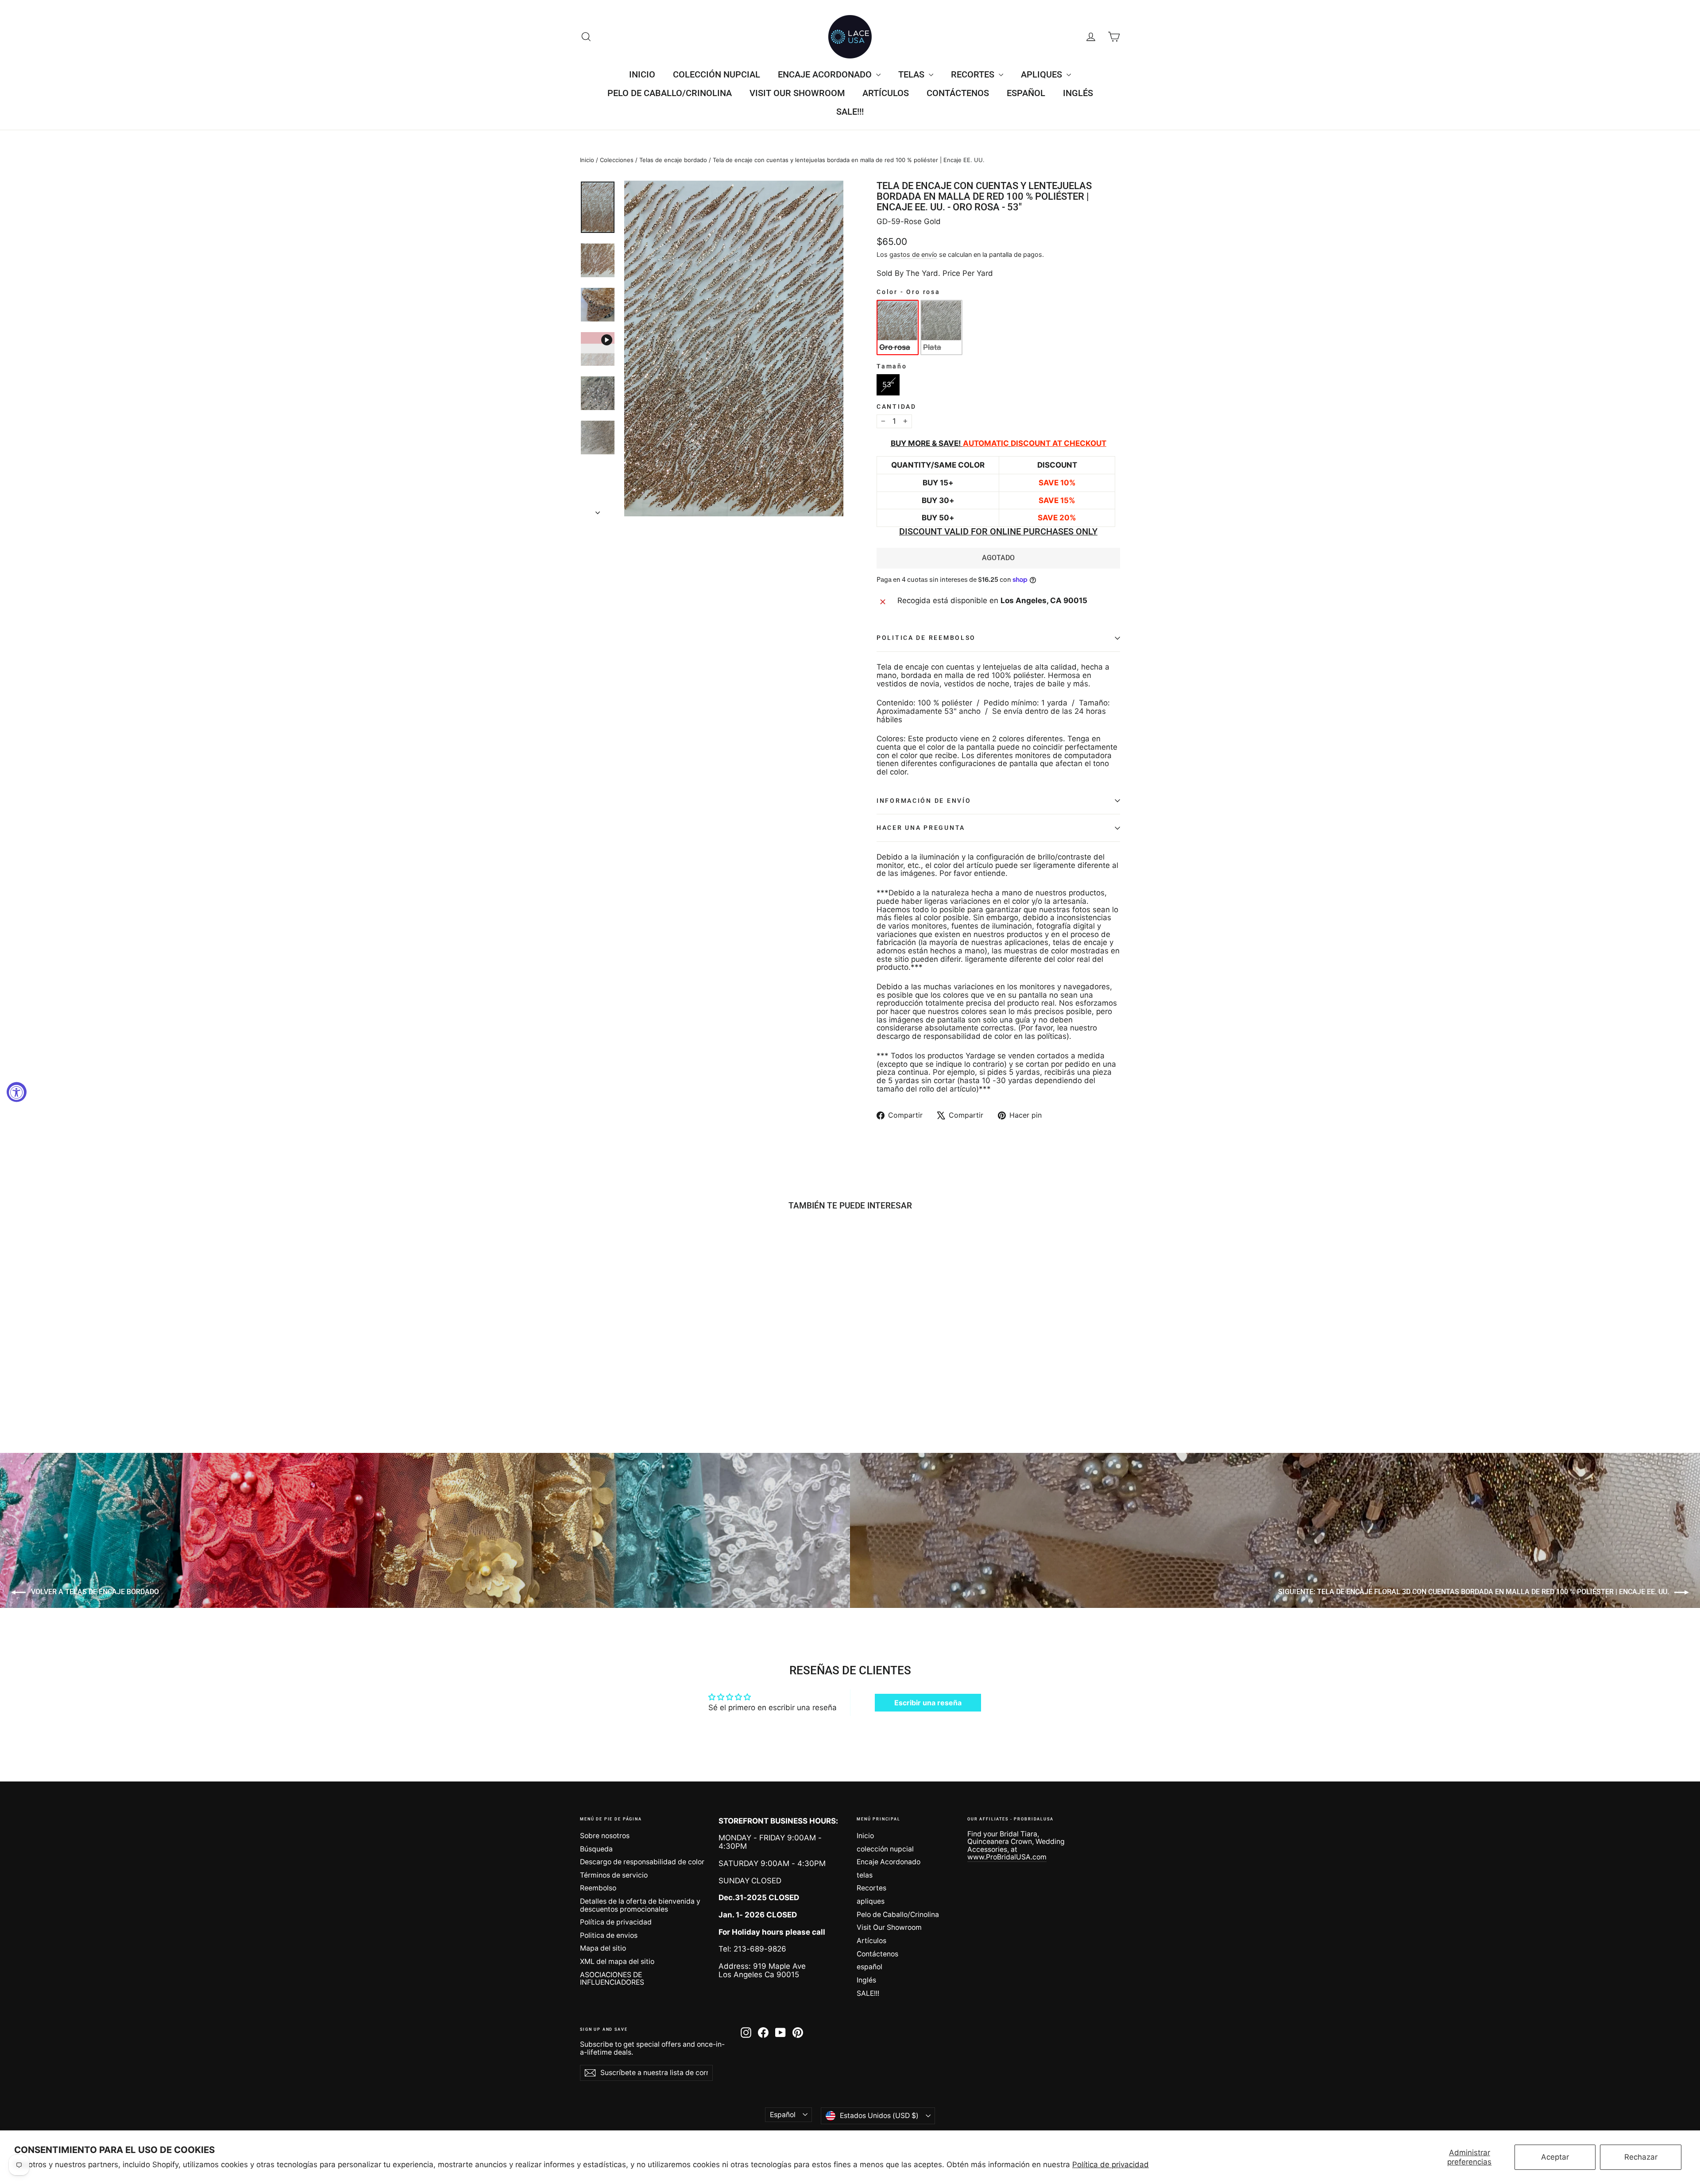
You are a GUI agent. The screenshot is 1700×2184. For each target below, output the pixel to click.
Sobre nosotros (605, 1836)
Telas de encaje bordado (673, 160)
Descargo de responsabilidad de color (642, 1862)
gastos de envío (913, 254)
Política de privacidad (1111, 2165)
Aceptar (1555, 2157)
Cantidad (896, 407)
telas (912, 74)
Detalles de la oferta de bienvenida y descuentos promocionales (640, 1905)
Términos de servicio (614, 1875)
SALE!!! (850, 112)
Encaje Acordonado (826, 74)
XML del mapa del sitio (617, 1961)
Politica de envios (609, 1935)
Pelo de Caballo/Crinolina (670, 93)
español (1026, 93)
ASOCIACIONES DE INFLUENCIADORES (612, 1979)
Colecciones (617, 160)
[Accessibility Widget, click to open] (17, 1092)
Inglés (1078, 93)
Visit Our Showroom (797, 93)
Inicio (642, 74)
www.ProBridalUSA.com (1007, 1857)
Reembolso (598, 1888)
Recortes (974, 74)
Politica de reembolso (926, 638)
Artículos (886, 93)
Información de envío (924, 801)
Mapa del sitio (603, 1948)
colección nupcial (717, 74)
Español (783, 2115)
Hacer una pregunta (921, 828)
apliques (1043, 74)
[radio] (898, 327)
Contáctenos (958, 93)
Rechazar (1641, 2157)
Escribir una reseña (928, 1703)
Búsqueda (596, 1849)
